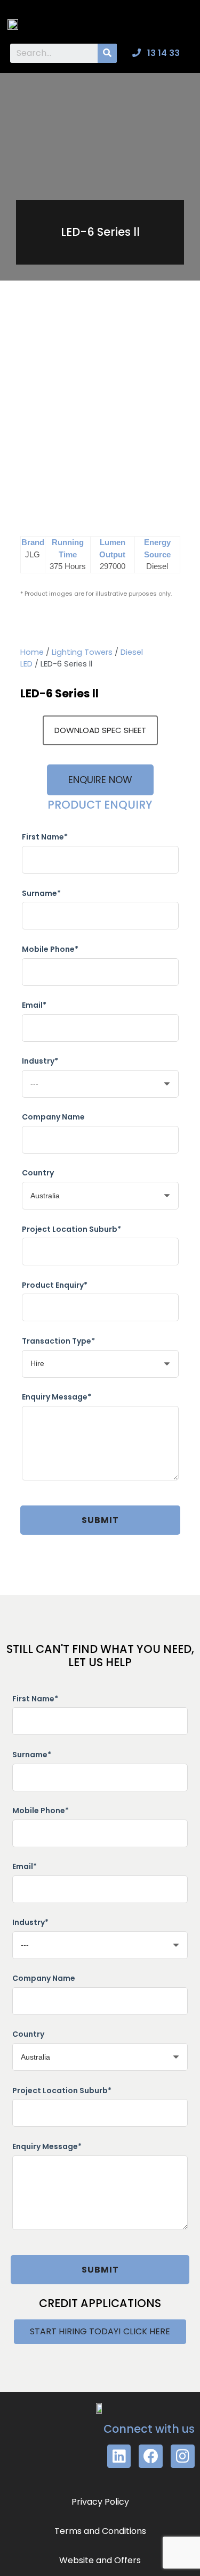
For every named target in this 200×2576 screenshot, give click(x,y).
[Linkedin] (119, 2456)
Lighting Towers (82, 652)
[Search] (107, 53)
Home (32, 652)
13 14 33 (162, 53)
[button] (182, 22)
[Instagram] (183, 2456)
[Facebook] (151, 2456)
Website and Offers (100, 2560)
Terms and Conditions (100, 2531)
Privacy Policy (100, 2502)
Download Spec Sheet (100, 730)
